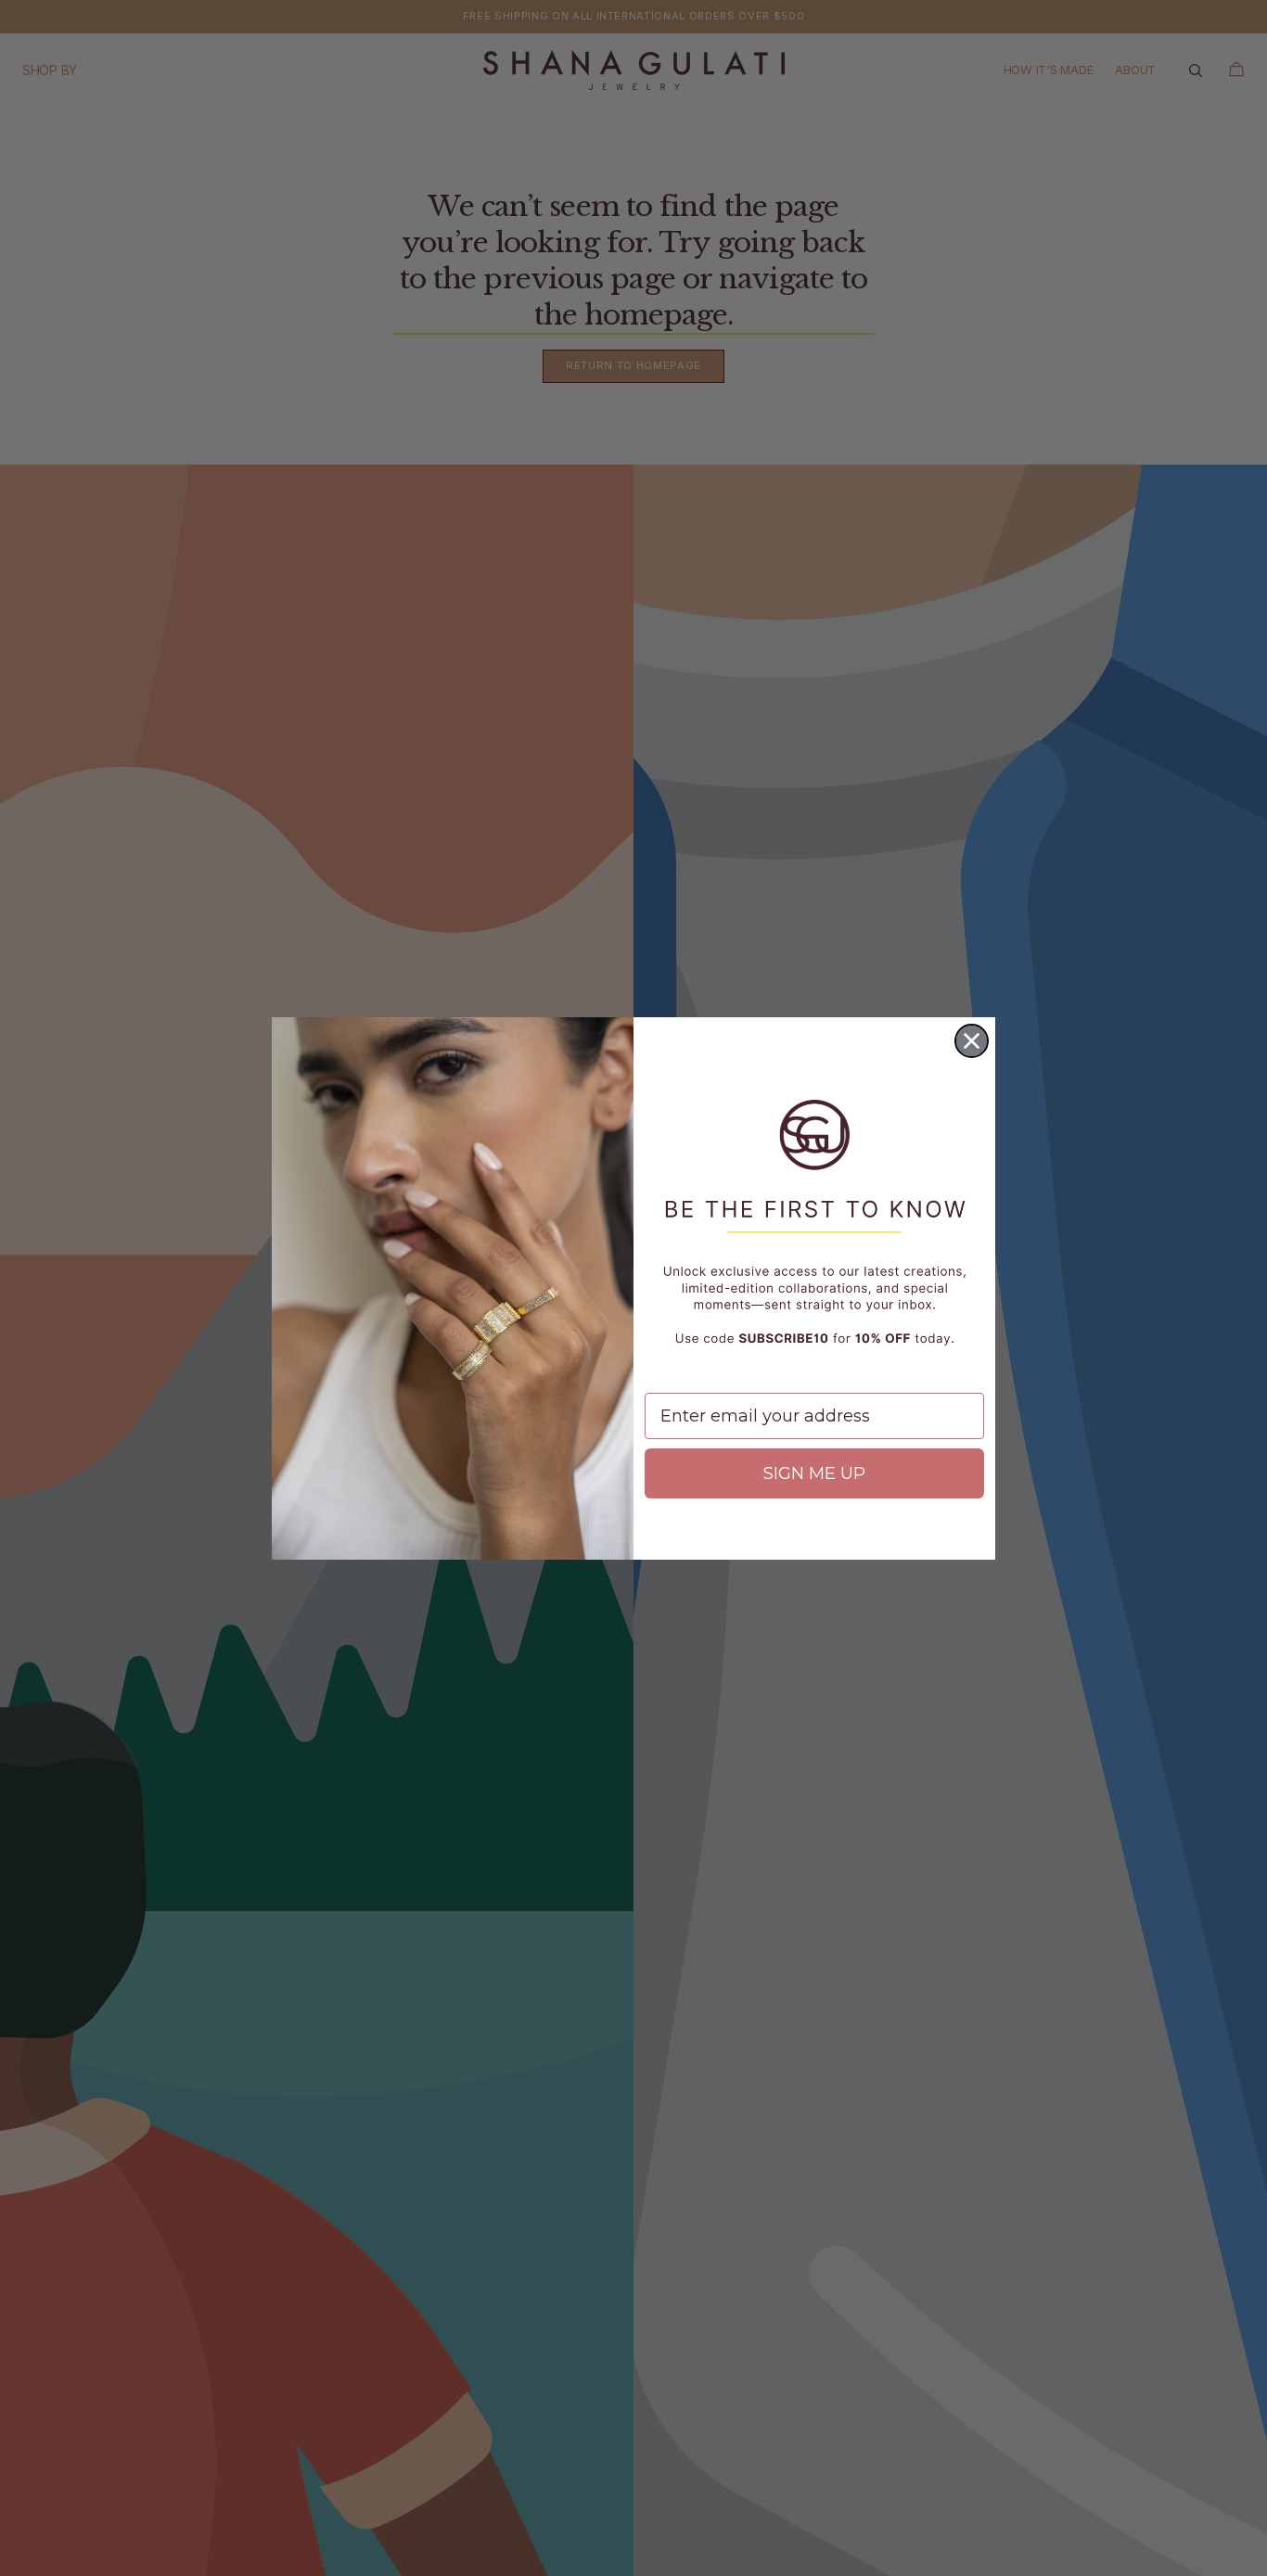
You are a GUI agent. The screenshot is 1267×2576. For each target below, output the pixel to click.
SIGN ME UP (814, 1473)
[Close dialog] (972, 1041)
